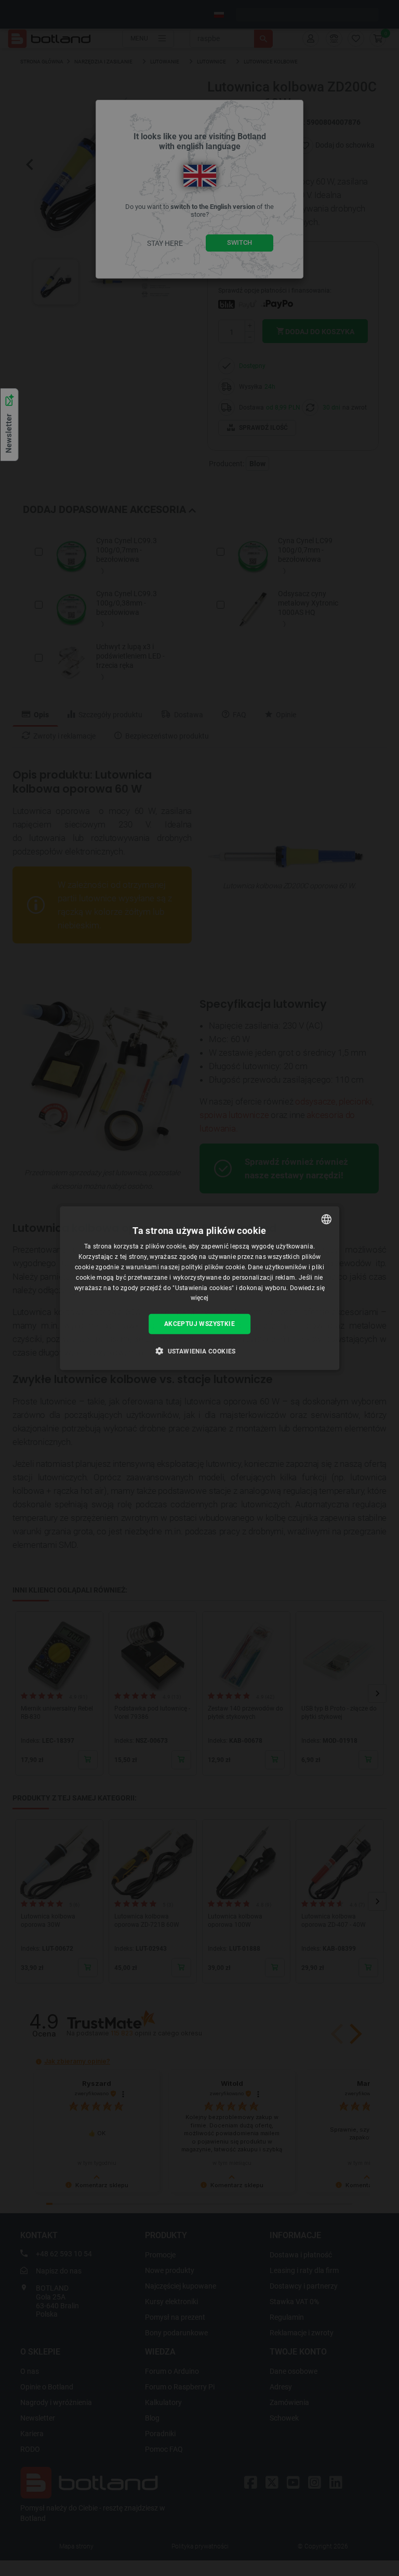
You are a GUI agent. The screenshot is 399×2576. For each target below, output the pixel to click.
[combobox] (326, 1219)
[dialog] (199, 1288)
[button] (199, 1350)
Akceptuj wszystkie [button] (199, 1324)
